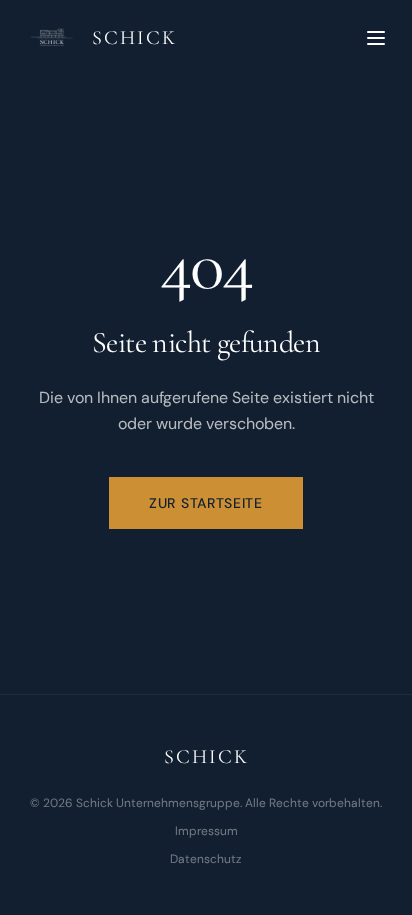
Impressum (206, 831)
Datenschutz (206, 859)
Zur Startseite (206, 503)
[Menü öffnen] (376, 38)
